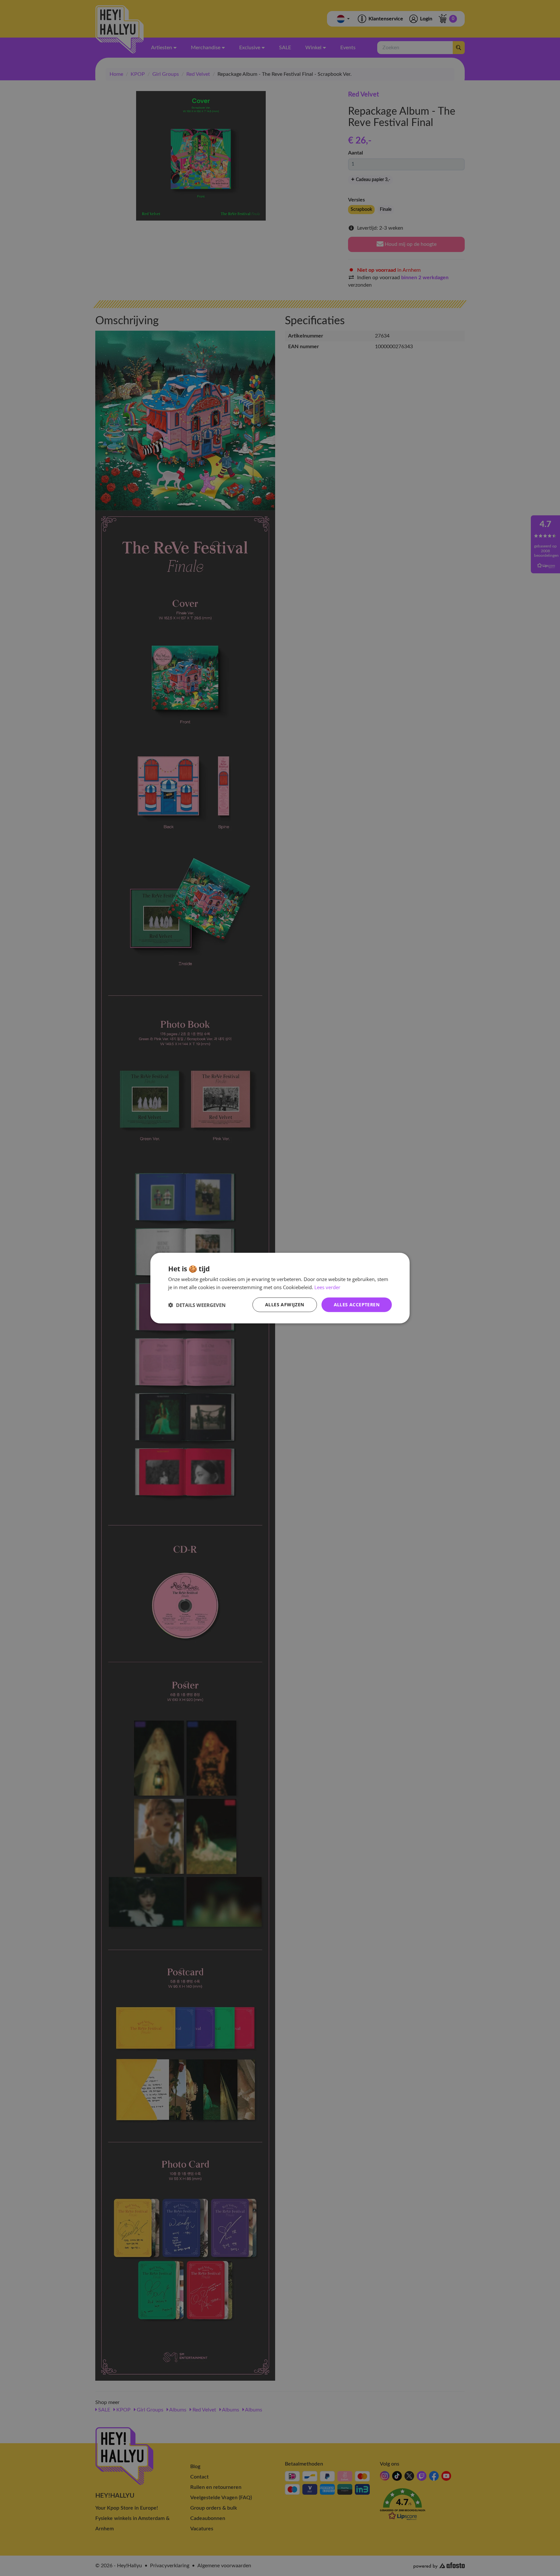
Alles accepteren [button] (357, 1305)
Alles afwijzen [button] (285, 1305)
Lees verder (327, 1287)
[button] (197, 1305)
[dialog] (280, 1288)
